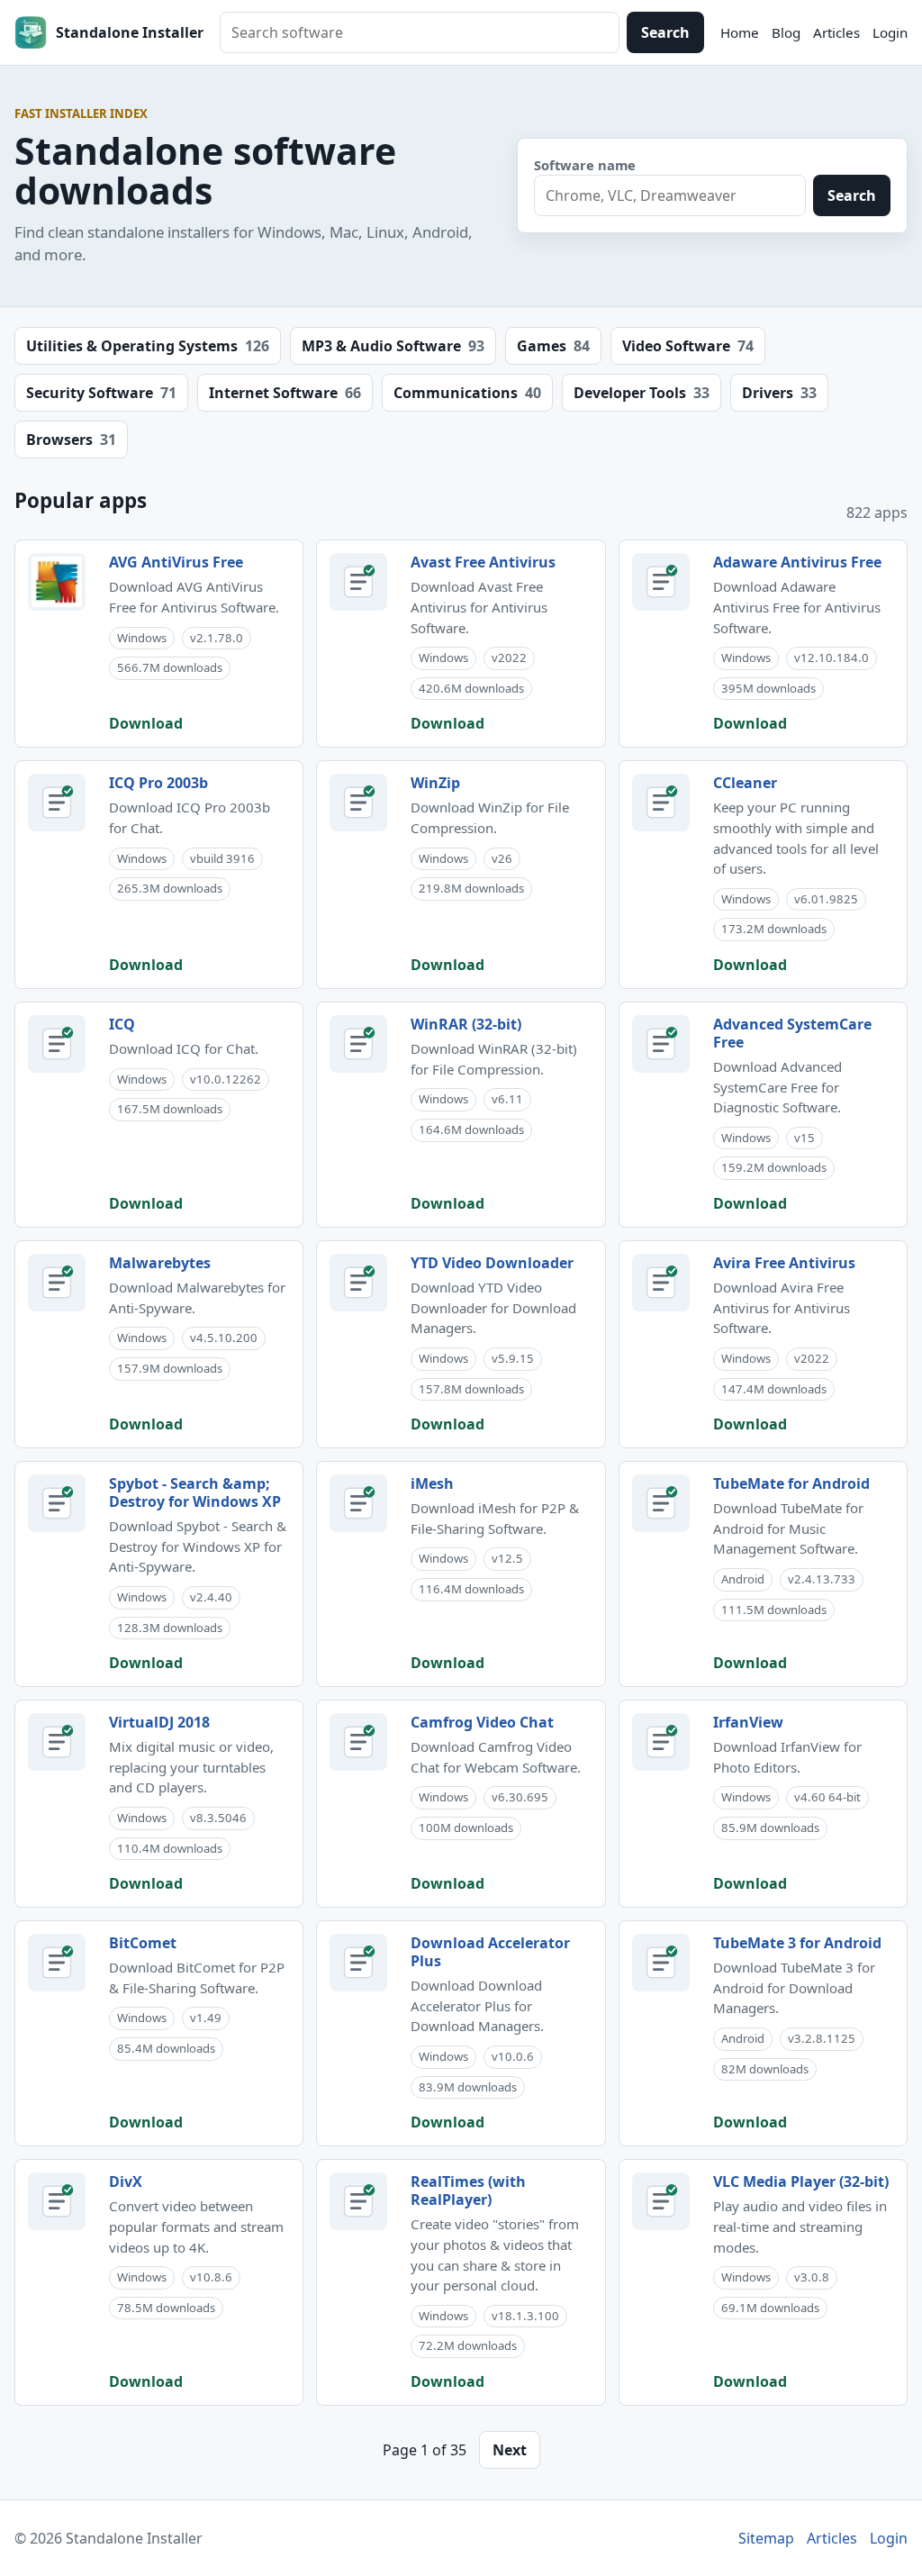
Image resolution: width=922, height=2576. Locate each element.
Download (146, 723)
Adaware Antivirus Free (797, 562)
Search (665, 32)
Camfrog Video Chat (482, 1722)
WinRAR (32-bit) (466, 1024)
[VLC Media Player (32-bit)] (661, 2201)
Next (510, 2450)
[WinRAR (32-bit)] (358, 1044)
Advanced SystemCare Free (792, 1033)
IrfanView (748, 1722)
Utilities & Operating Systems (148, 346)
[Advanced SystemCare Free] (661, 1044)
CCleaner (745, 783)
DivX (126, 2181)
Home (740, 32)
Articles (836, 32)
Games (553, 346)
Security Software (101, 393)
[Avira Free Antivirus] (661, 1283)
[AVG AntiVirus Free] (57, 582)
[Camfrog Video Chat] (358, 1742)
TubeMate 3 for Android (797, 1943)
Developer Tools (642, 393)
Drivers (779, 393)
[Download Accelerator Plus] (358, 1963)
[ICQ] (57, 1044)
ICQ (122, 1024)
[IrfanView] (661, 1742)
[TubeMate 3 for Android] (661, 1963)
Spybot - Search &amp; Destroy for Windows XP (195, 1492)
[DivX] (57, 2201)
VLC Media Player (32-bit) (801, 2181)
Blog (786, 32)
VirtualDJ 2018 (159, 1722)
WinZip (435, 783)
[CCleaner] (661, 803)
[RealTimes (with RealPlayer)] (358, 2201)
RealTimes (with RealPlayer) (468, 2191)
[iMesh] (358, 1503)
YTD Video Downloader (492, 1263)
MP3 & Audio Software (393, 346)
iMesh (432, 1483)
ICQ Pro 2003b (158, 783)
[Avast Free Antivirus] (358, 582)
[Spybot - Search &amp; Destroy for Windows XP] (57, 1503)
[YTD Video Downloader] (358, 1283)
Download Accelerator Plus (490, 1952)
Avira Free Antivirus (784, 1263)
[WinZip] (358, 803)
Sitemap (766, 2538)
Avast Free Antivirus (483, 562)
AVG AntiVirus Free (176, 562)
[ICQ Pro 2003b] (57, 803)
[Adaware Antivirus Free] (661, 582)
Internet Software (285, 393)
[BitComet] (57, 1963)
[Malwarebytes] (57, 1283)
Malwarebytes (160, 1263)
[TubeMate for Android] (661, 1503)
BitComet (143, 1943)
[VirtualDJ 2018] (57, 1742)
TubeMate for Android (791, 1483)
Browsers (71, 440)
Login (890, 32)
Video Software (688, 346)
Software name (585, 165)
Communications (467, 393)
